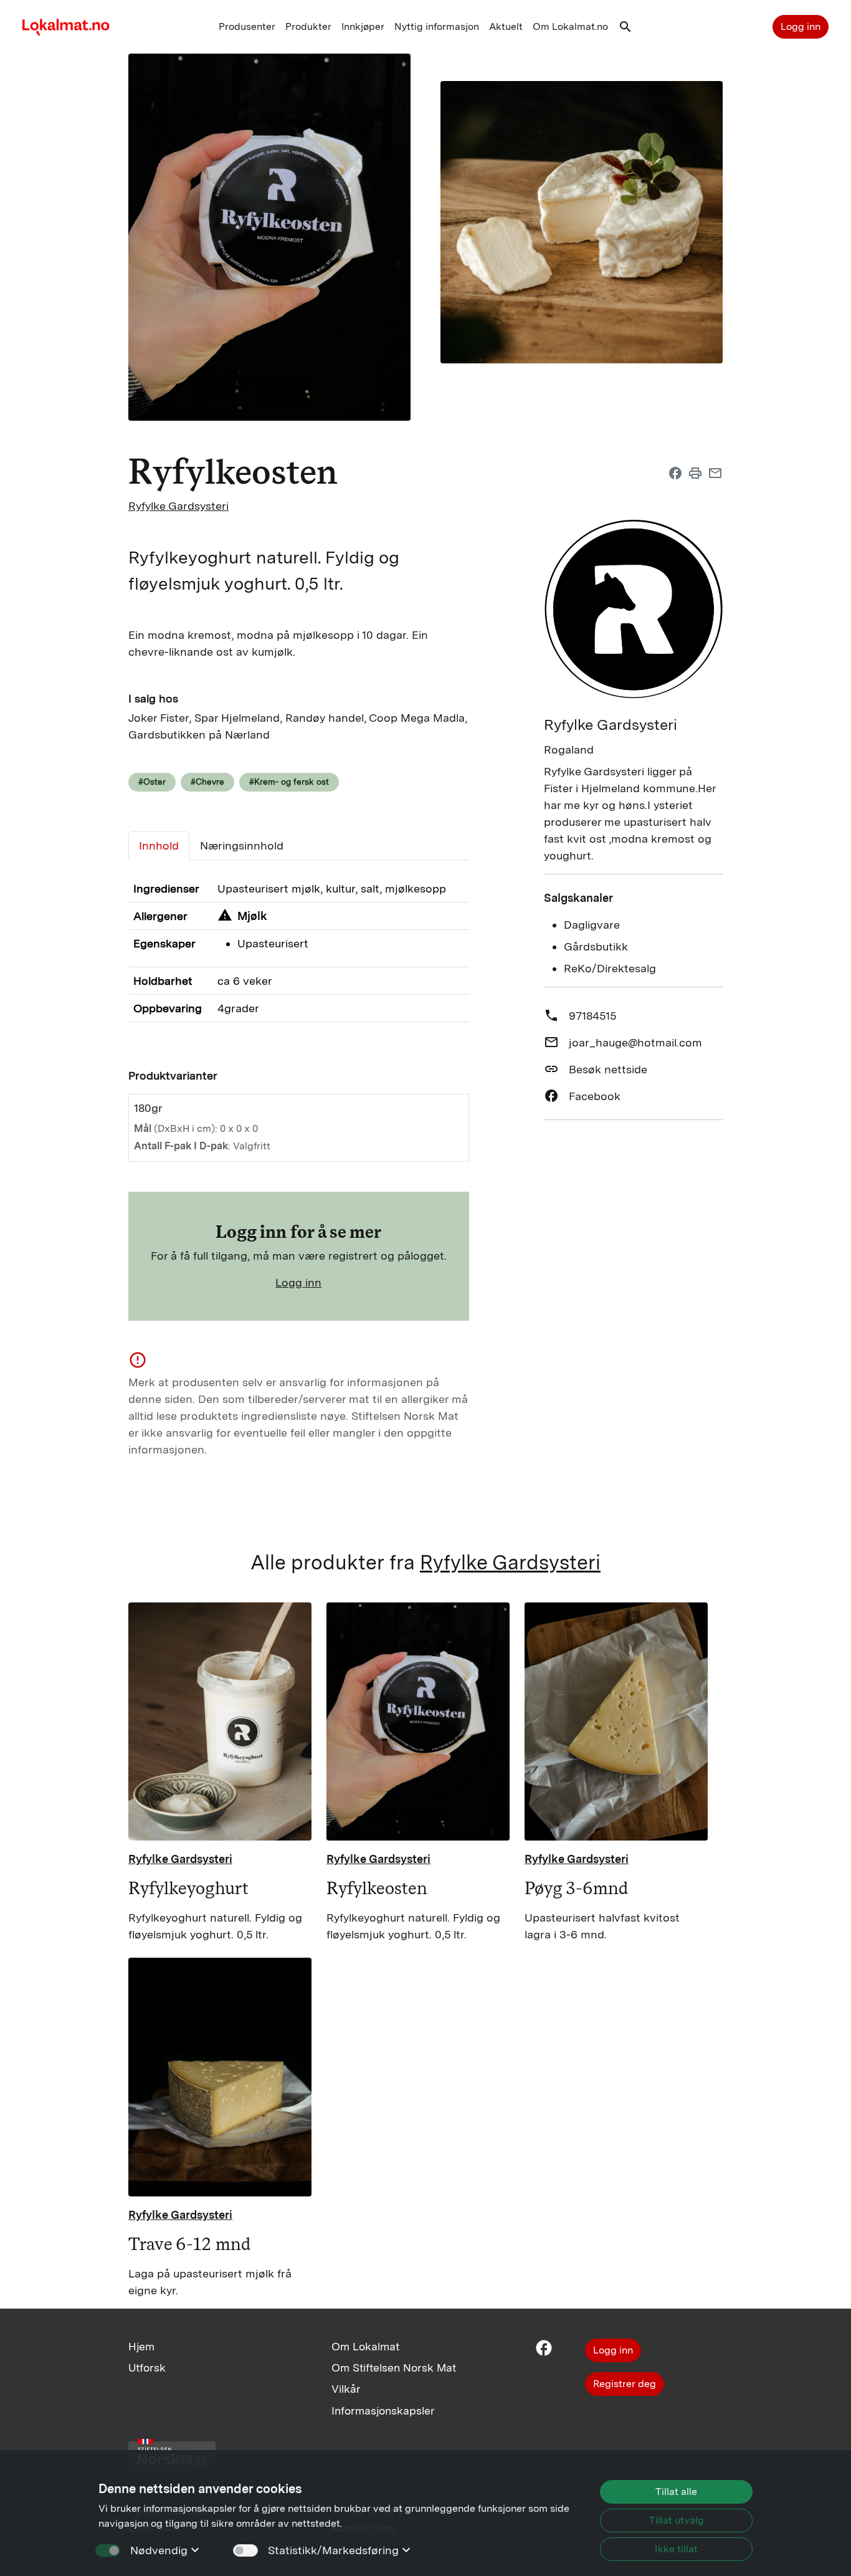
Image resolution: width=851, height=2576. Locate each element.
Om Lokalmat (365, 2346)
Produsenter (247, 26)
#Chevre (207, 782)
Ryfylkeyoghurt (188, 1888)
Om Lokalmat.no (570, 26)
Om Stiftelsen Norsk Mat (394, 2368)
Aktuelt (506, 26)
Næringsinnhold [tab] (242, 845)
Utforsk (147, 2368)
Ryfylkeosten (377, 1888)
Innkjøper (363, 26)
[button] (625, 30)
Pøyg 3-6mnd (577, 1888)
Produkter (308, 26)
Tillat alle (676, 2492)
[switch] (245, 2550)
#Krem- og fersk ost (289, 782)
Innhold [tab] (159, 845)
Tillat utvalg (677, 2520)
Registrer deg (625, 2384)
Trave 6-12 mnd (190, 2244)
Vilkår (346, 2389)
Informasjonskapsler (383, 2411)
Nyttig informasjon (437, 26)
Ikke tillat (676, 2549)
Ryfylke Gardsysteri (178, 506)
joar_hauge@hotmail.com (635, 1042)
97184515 (592, 1016)
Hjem (141, 2346)
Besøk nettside (608, 1069)
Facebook (595, 1096)
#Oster (152, 782)
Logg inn (801, 26)
